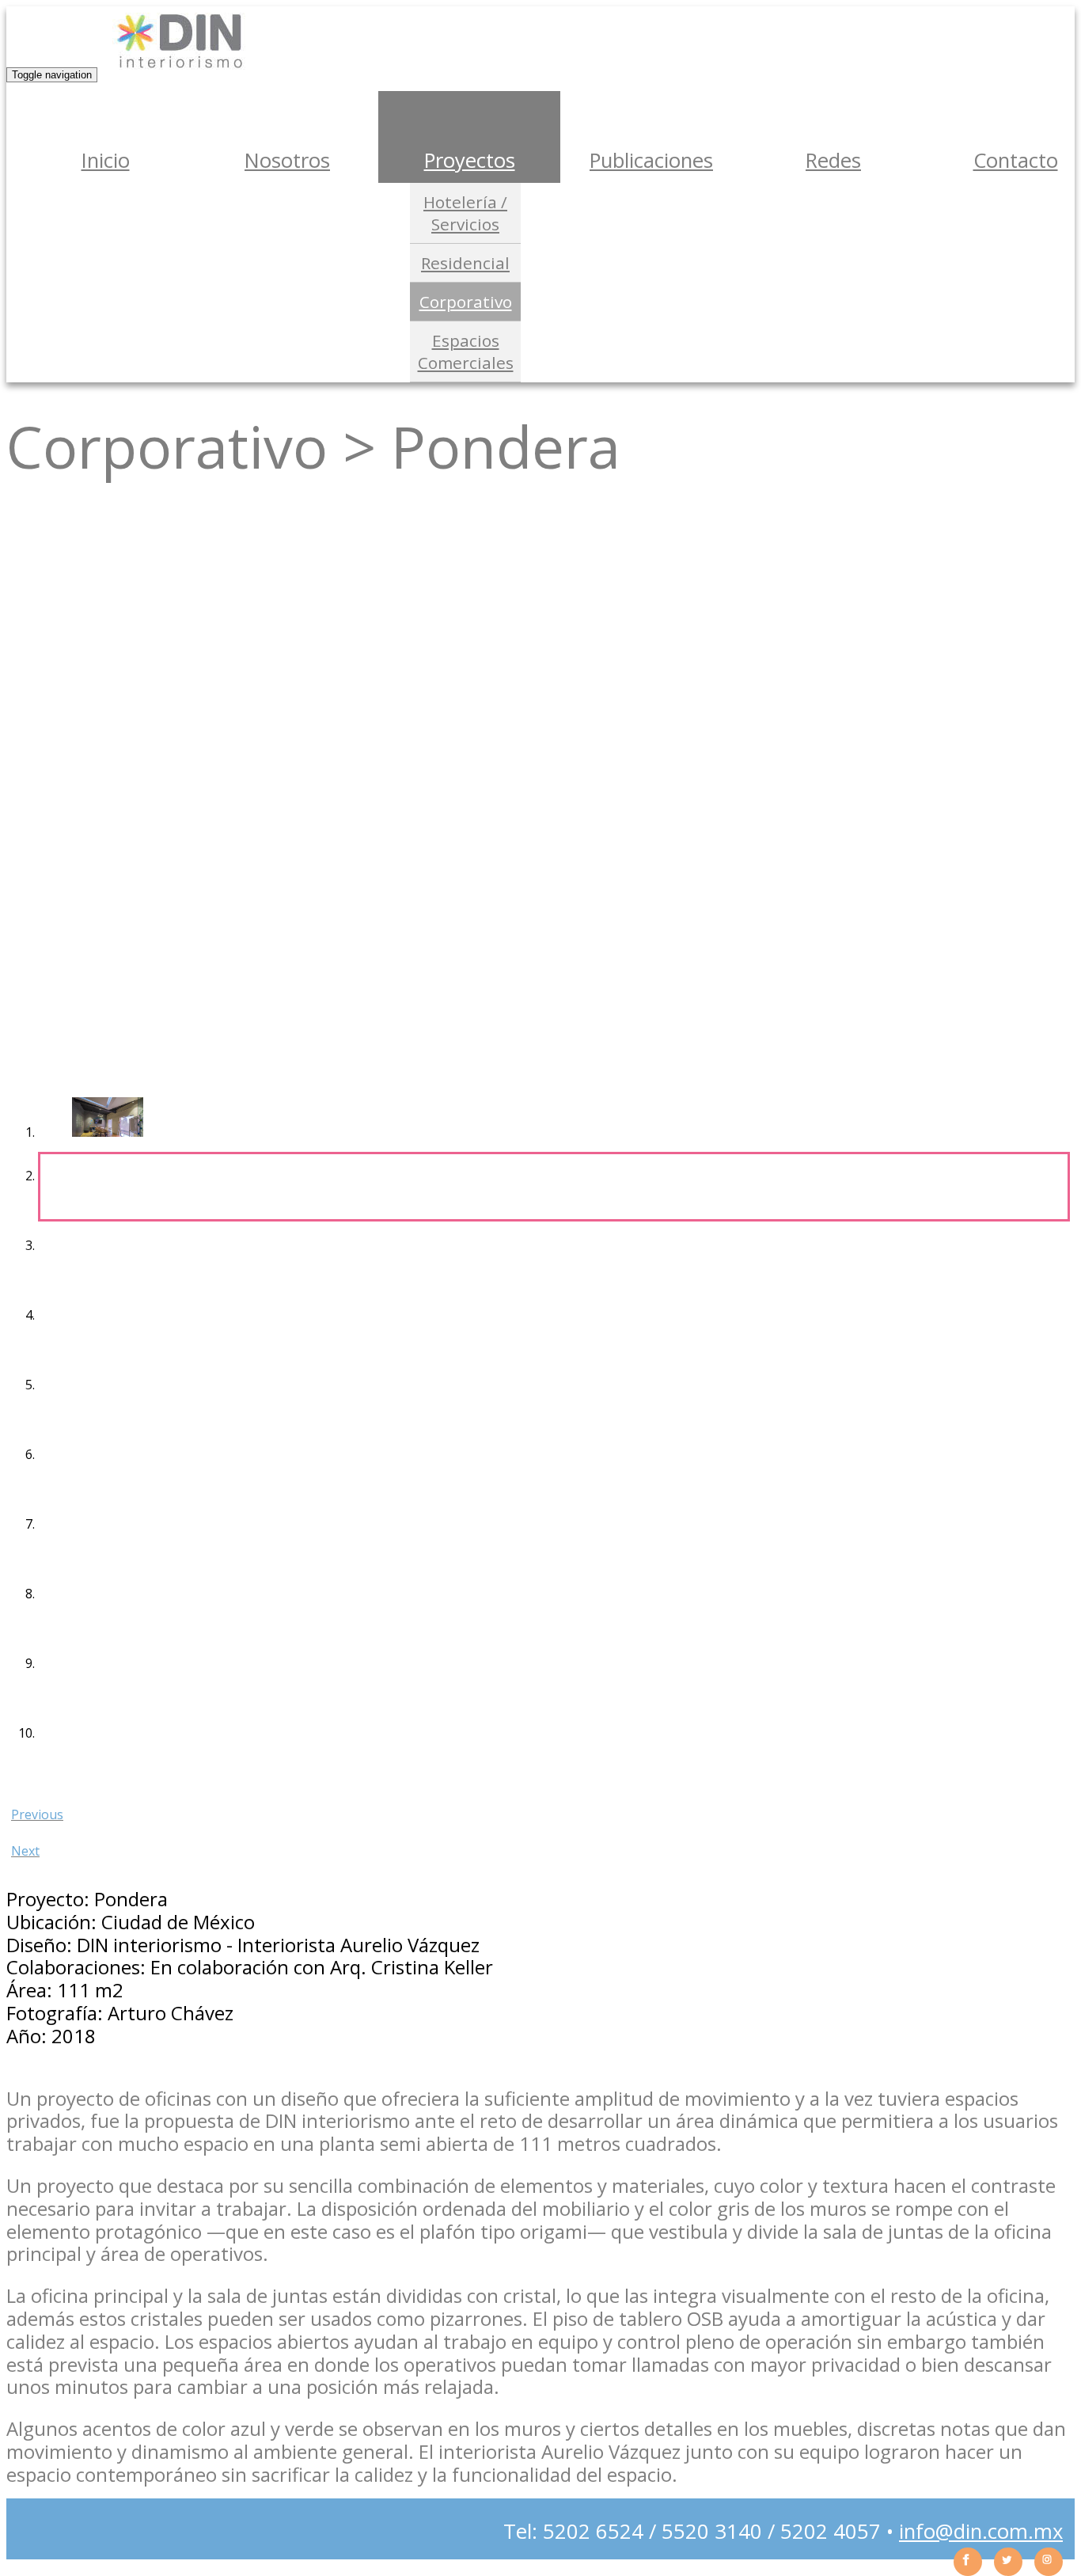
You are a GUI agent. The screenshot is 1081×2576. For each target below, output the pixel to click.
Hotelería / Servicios (465, 213)
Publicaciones (651, 160)
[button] (540, 1810)
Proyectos (470, 160)
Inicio (106, 160)
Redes (833, 160)
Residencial (465, 263)
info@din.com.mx (981, 2531)
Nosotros (287, 160)
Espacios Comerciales (466, 351)
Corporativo (466, 302)
